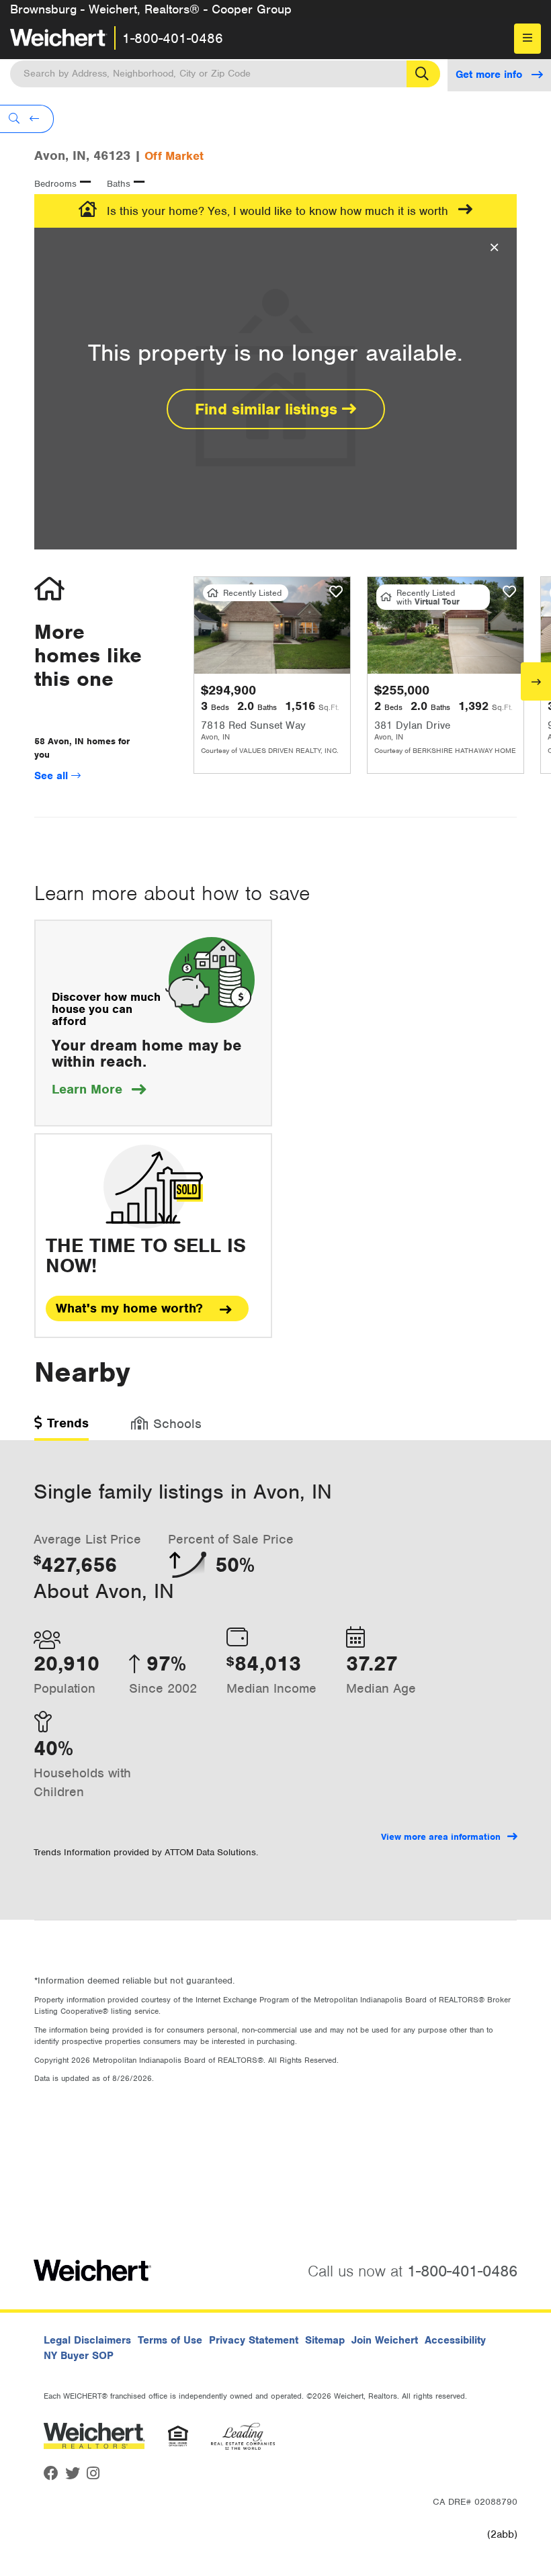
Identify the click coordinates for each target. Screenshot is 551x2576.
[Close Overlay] (494, 248)
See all (53, 776)
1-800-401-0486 (173, 38)
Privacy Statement (254, 2340)
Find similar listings (268, 409)
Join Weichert (385, 2340)
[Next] (536, 681)
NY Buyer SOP (79, 2356)
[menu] (527, 39)
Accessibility (455, 2340)
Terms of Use (170, 2340)
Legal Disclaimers (87, 2340)
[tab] (61, 1428)
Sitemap (325, 2340)
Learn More (99, 1089)
